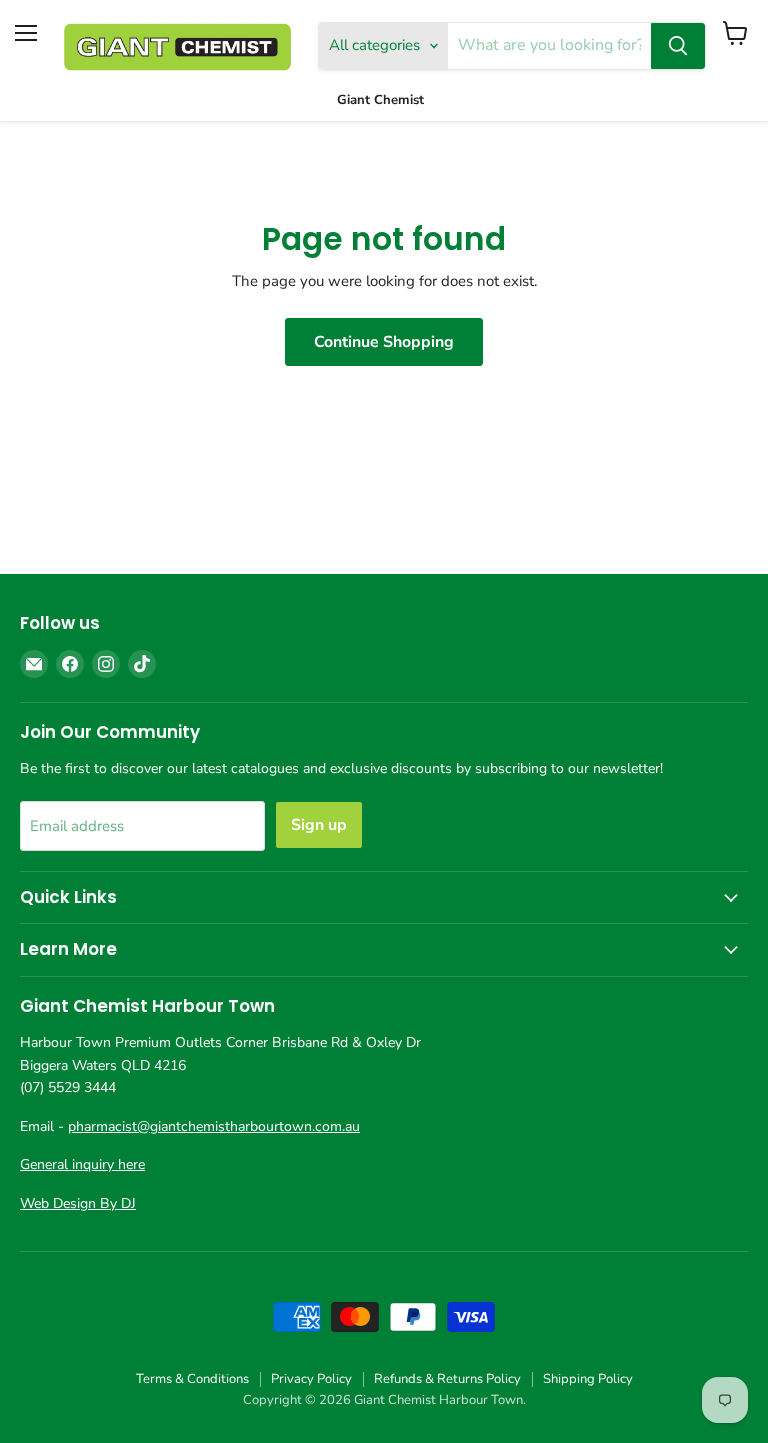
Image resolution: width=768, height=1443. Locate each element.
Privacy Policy (311, 1379)
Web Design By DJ (78, 1203)
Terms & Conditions (192, 1379)
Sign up (319, 825)
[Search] (678, 46)
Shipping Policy (588, 1379)
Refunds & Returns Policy (447, 1379)
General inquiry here (82, 1164)
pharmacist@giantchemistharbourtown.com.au (214, 1126)
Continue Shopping (384, 342)
